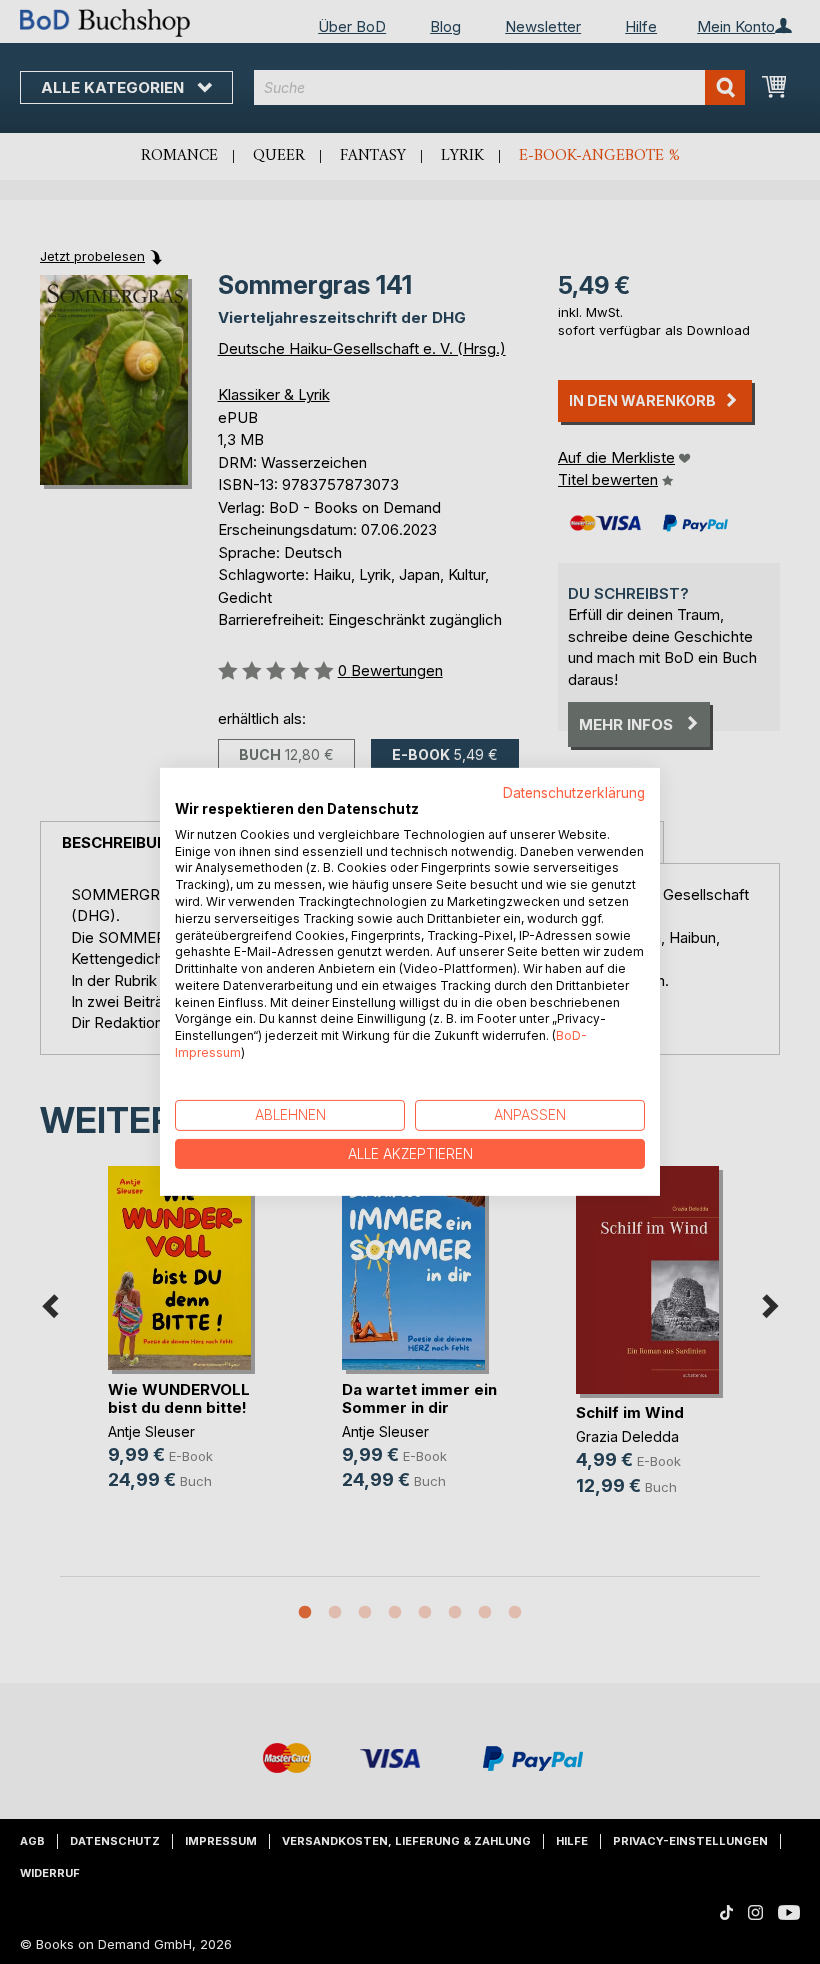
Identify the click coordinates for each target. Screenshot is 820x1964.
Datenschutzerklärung (574, 793)
